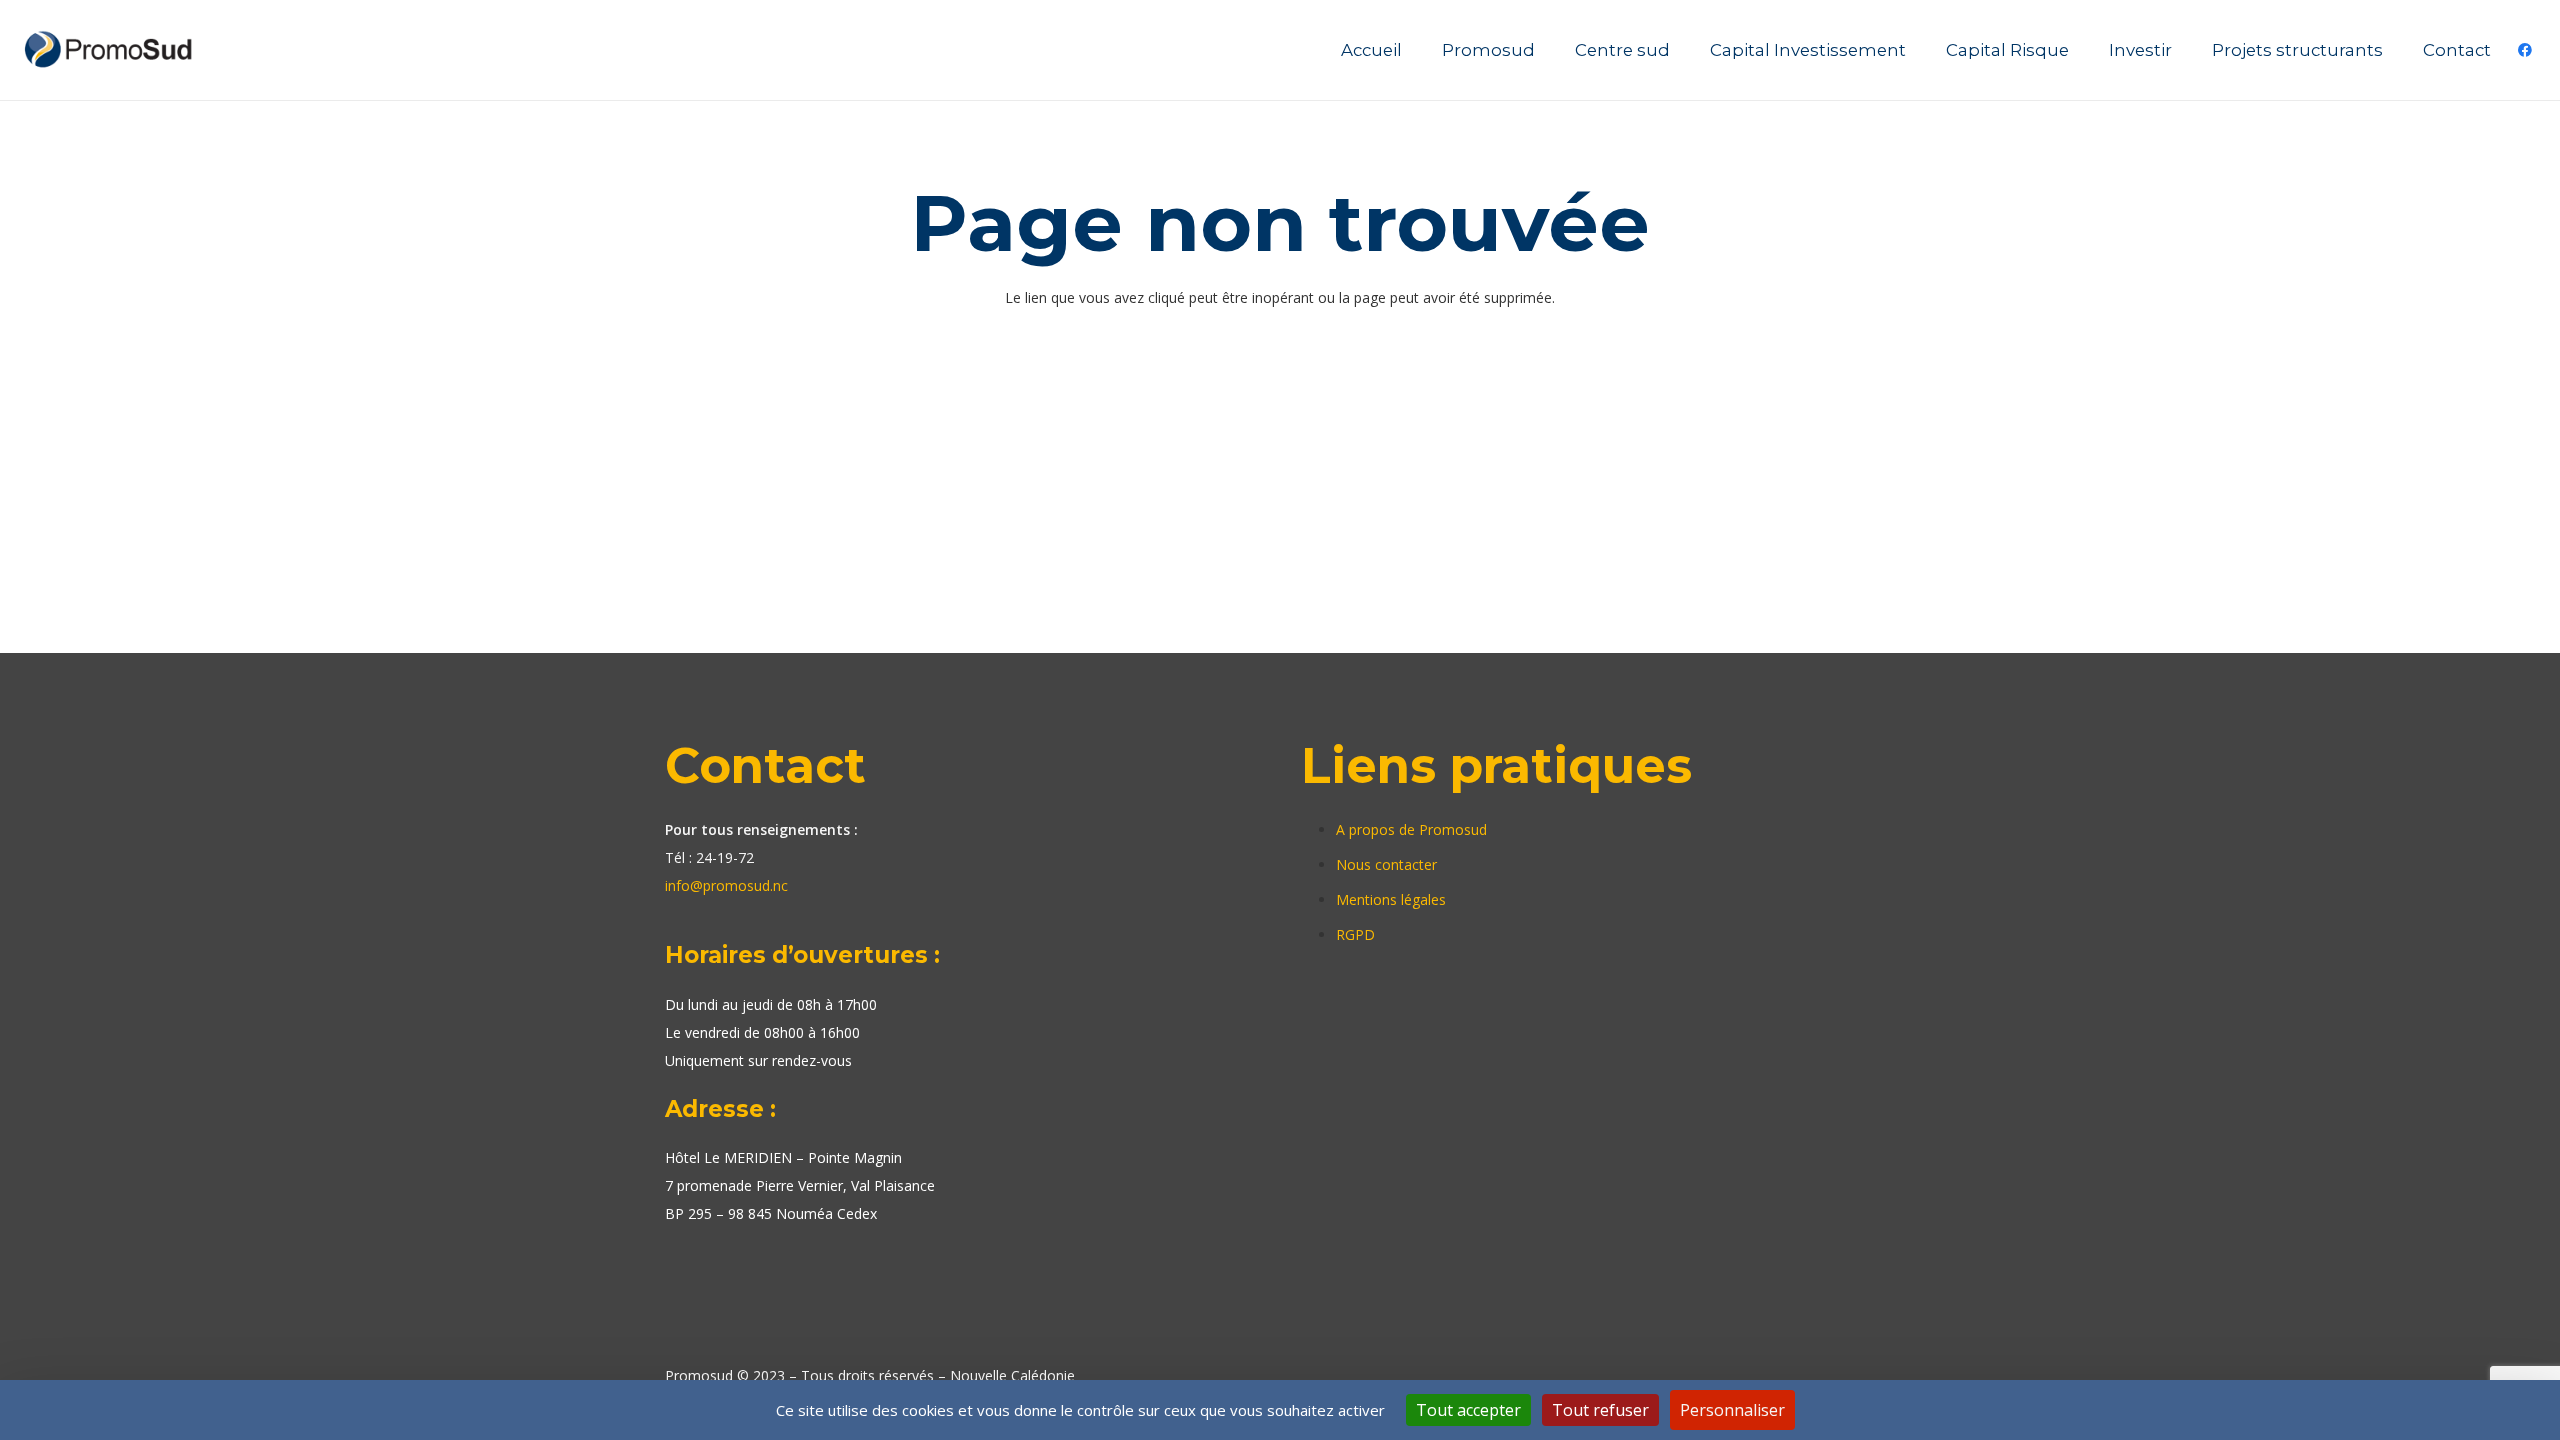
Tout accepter (1468, 1410)
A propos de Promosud (1411, 829)
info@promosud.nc (726, 885)
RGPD (1355, 934)
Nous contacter (1386, 864)
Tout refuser (1600, 1410)
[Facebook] (2525, 50)
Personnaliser (1732, 1410)
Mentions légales (1391, 899)
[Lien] (111, 50)
